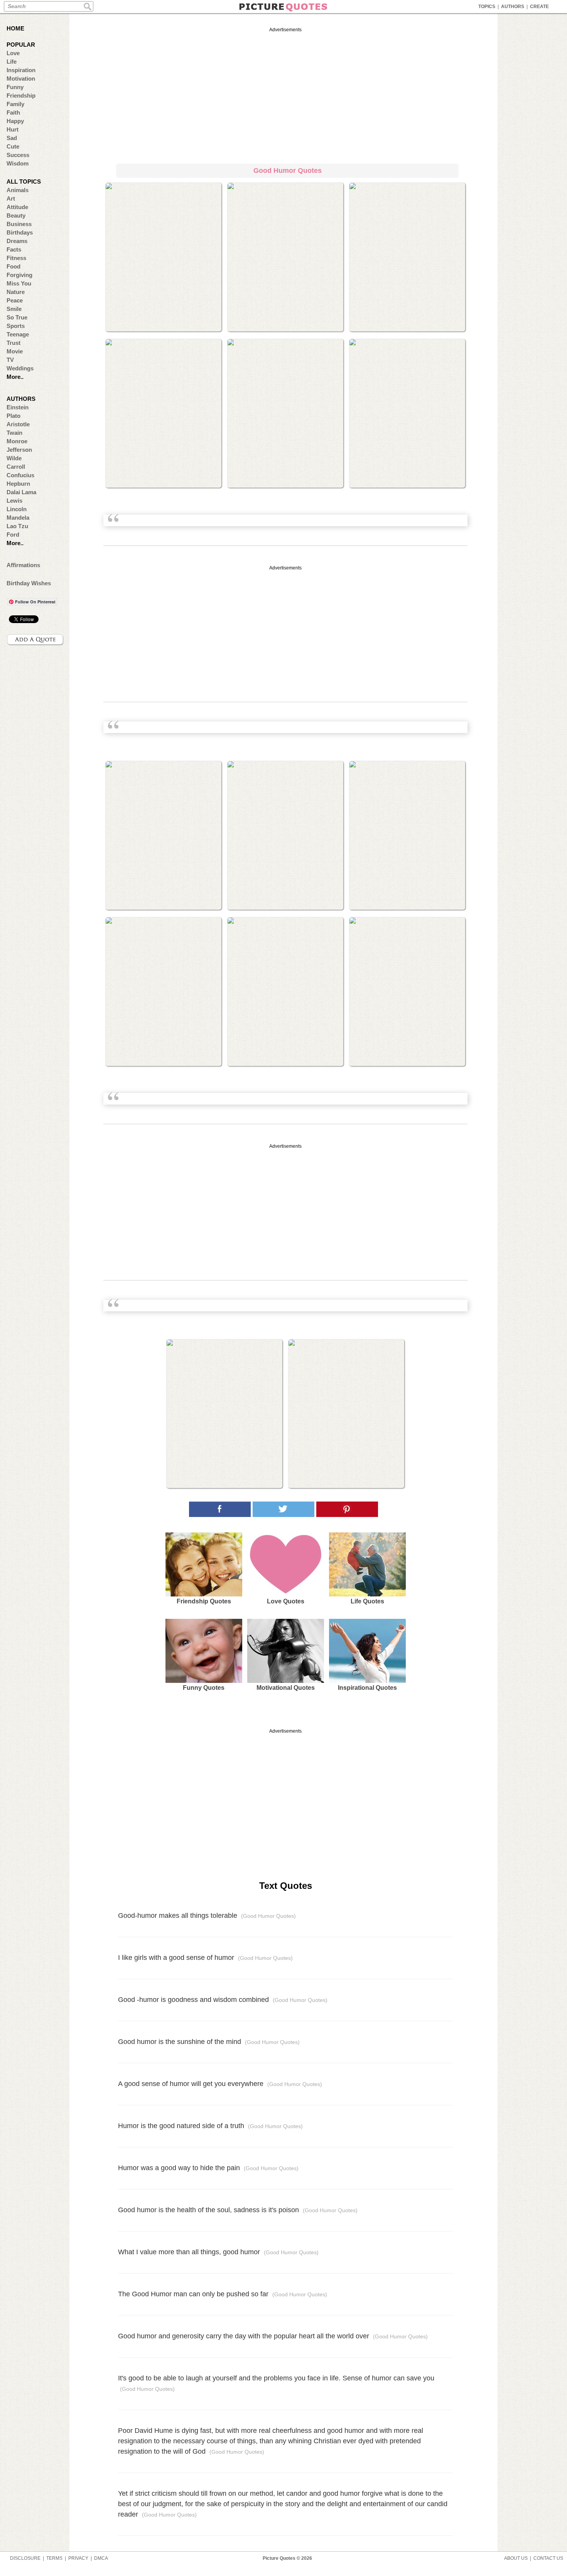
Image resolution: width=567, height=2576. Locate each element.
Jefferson (19, 450)
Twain (14, 433)
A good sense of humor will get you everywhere (220, 2084)
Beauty (16, 215)
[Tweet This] (283, 1509)
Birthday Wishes (29, 583)
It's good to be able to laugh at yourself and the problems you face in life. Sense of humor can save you (276, 2383)
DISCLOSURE (25, 2558)
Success (18, 155)
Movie (15, 351)
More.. (15, 377)
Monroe (17, 441)
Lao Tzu (17, 526)
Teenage (18, 334)
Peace (15, 300)
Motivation (21, 79)
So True (17, 317)
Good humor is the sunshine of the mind (209, 2042)
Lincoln (17, 509)
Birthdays (20, 232)
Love (13, 53)
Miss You (19, 283)
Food (13, 266)
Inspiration (21, 70)
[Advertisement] (285, 94)
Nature (16, 292)
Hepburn (18, 484)
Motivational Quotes (286, 1688)
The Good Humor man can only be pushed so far (223, 2294)
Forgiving (19, 275)
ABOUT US (516, 2558)
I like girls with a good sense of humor (205, 1958)
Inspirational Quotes (367, 1688)
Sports (16, 326)
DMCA (101, 2558)
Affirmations (23, 565)
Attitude (17, 207)
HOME (15, 28)
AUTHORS (513, 7)
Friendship (21, 95)
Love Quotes (286, 1601)
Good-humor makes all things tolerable (207, 1916)
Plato (13, 416)
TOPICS (487, 7)
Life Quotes (367, 1601)
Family (15, 104)
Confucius (20, 475)
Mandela (18, 518)
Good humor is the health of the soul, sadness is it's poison (238, 2210)
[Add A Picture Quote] (35, 640)
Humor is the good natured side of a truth (210, 2126)
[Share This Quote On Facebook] (220, 1509)
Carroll (16, 467)
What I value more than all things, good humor (218, 2252)
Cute (13, 146)
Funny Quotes (204, 1688)
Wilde (14, 458)
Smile (14, 309)
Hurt (13, 129)
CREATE (539, 7)
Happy (15, 121)
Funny (15, 87)
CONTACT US (548, 2558)
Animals (18, 190)
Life (12, 62)
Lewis (14, 501)
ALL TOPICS (24, 182)
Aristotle (18, 424)
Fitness (16, 258)
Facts (14, 249)
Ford (13, 535)
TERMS (54, 2558)
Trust (13, 343)
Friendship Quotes (204, 1601)
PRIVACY (78, 2558)
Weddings (20, 368)
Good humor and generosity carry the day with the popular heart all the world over (273, 2336)
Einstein (18, 407)
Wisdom (18, 163)
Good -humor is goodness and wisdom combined (223, 2000)
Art (11, 198)
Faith (13, 112)
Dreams (17, 241)
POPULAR (21, 45)
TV (10, 360)
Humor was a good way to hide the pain (208, 2168)
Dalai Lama (21, 492)
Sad (12, 138)
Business (19, 224)
